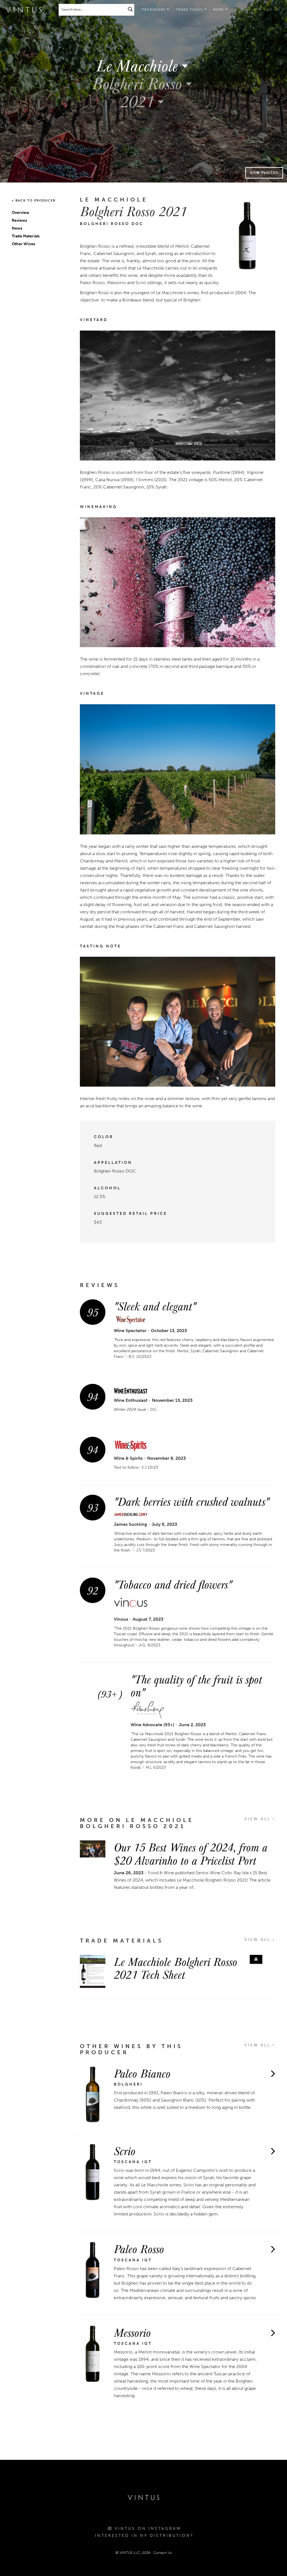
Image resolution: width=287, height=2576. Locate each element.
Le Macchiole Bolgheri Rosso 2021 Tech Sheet (175, 1968)
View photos (264, 173)
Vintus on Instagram (147, 2529)
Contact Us (163, 2553)
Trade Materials (26, 236)
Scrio (125, 2151)
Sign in (249, 10)
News (17, 228)
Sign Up (271, 10)
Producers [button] (154, 10)
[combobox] (143, 65)
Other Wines (23, 244)
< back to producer (34, 201)
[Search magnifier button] (130, 9)
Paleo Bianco (142, 2073)
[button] (191, 10)
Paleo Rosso (139, 2249)
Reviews (19, 220)
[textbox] (143, 65)
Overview (21, 213)
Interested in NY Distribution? (144, 2536)
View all (259, 1819)
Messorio (132, 2332)
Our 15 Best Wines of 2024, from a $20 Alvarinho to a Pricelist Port (191, 1853)
